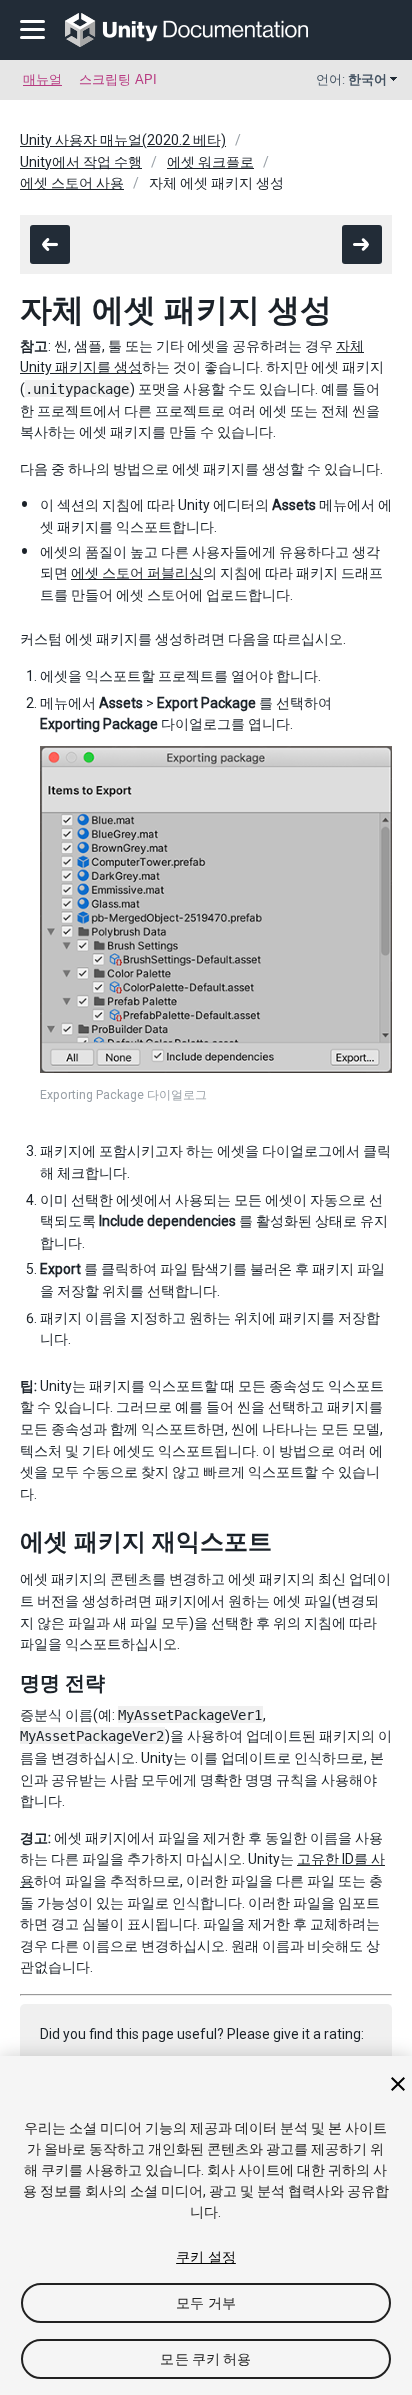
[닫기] (398, 2084)
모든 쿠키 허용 (205, 2359)
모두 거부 (206, 2303)
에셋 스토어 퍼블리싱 (137, 573)
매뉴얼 (42, 79)
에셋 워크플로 (210, 162)
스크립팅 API (118, 79)
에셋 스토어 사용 (72, 183)
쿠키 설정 (206, 2257)
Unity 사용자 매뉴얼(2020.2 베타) (123, 140)
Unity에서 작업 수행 (81, 162)
